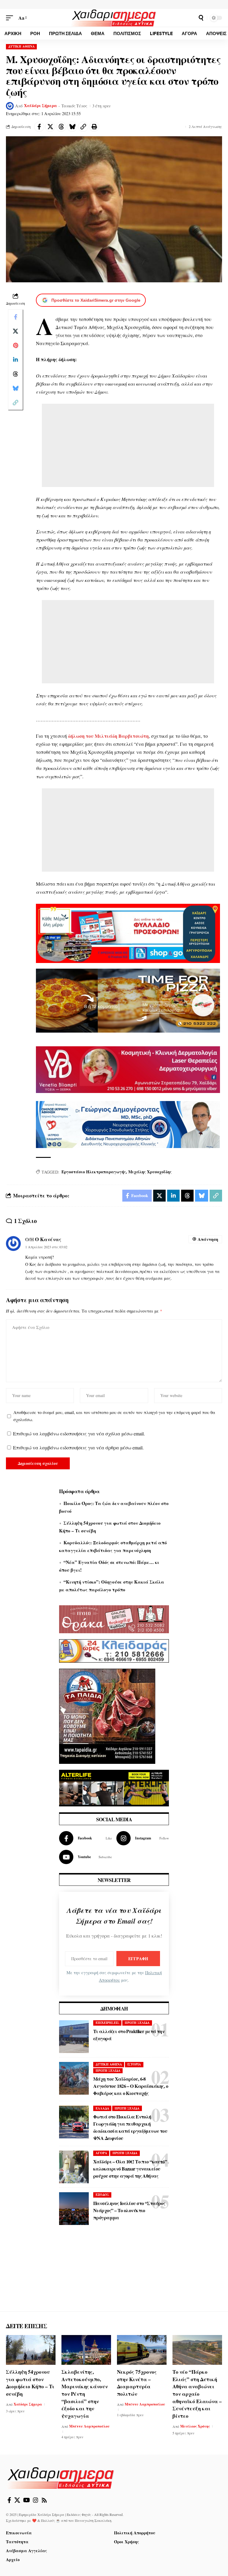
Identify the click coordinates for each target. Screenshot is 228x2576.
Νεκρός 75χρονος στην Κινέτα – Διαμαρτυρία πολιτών (137, 2383)
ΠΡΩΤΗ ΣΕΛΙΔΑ (137, 2023)
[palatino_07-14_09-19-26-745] (128, 1000)
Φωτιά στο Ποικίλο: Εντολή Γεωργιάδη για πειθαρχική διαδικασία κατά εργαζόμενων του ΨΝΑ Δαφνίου (130, 2127)
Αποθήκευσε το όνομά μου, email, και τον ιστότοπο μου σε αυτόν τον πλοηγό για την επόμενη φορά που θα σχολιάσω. (114, 1416)
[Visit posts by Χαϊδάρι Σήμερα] (10, 106)
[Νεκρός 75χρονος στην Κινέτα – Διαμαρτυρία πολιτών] (142, 2350)
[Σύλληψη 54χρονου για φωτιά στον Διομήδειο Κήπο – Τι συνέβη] (31, 2350)
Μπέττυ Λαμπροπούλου (89, 2426)
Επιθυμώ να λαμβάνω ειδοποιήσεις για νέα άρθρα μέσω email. (78, 1447)
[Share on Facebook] (39, 127)
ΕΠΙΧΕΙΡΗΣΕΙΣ (107, 2023)
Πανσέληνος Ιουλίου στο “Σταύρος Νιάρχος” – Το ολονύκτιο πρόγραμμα (129, 2210)
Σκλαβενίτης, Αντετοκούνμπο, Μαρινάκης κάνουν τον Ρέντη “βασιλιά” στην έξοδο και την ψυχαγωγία (85, 2394)
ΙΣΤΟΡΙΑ (134, 2064)
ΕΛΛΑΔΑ (102, 2108)
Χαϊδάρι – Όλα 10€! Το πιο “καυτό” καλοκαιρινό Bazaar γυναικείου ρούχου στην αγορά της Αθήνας (130, 2169)
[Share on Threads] (61, 127)
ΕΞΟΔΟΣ (102, 2195)
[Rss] (44, 2500)
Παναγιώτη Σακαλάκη (93, 2520)
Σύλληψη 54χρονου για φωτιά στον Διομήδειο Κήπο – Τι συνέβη (30, 2383)
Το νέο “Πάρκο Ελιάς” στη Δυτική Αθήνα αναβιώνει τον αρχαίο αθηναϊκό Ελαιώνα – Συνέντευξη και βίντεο (197, 2394)
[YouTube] (27, 2500)
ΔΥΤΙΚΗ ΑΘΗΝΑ (22, 46)
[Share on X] (50, 127)
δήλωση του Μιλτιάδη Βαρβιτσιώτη (108, 736)
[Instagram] (143, 1838)
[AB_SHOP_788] (128, 932)
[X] (17, 2500)
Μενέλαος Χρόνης (195, 2426)
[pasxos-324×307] (107, 1715)
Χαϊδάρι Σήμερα (41, 106)
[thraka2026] (114, 1619)
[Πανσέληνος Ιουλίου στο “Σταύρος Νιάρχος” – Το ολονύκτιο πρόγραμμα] (74, 2209)
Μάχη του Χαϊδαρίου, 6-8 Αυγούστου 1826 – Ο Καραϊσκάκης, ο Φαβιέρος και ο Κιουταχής (131, 2086)
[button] (11, 18)
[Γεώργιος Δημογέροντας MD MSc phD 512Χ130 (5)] (128, 1124)
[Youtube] (85, 1857)
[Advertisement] (128, 445)
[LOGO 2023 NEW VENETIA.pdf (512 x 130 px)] (128, 1069)
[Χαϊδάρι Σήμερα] (114, 18)
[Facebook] (85, 1838)
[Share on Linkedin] (15, 360)
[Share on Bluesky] (72, 127)
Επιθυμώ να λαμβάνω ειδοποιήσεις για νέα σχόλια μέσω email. (79, 1433)
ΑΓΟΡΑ (101, 2153)
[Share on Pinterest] (15, 345)
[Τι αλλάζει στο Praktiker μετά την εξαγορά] (74, 2037)
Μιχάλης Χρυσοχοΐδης (150, 1172)
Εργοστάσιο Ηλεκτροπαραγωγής (94, 1172)
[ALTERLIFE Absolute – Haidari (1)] (114, 1787)
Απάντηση (208, 1239)
